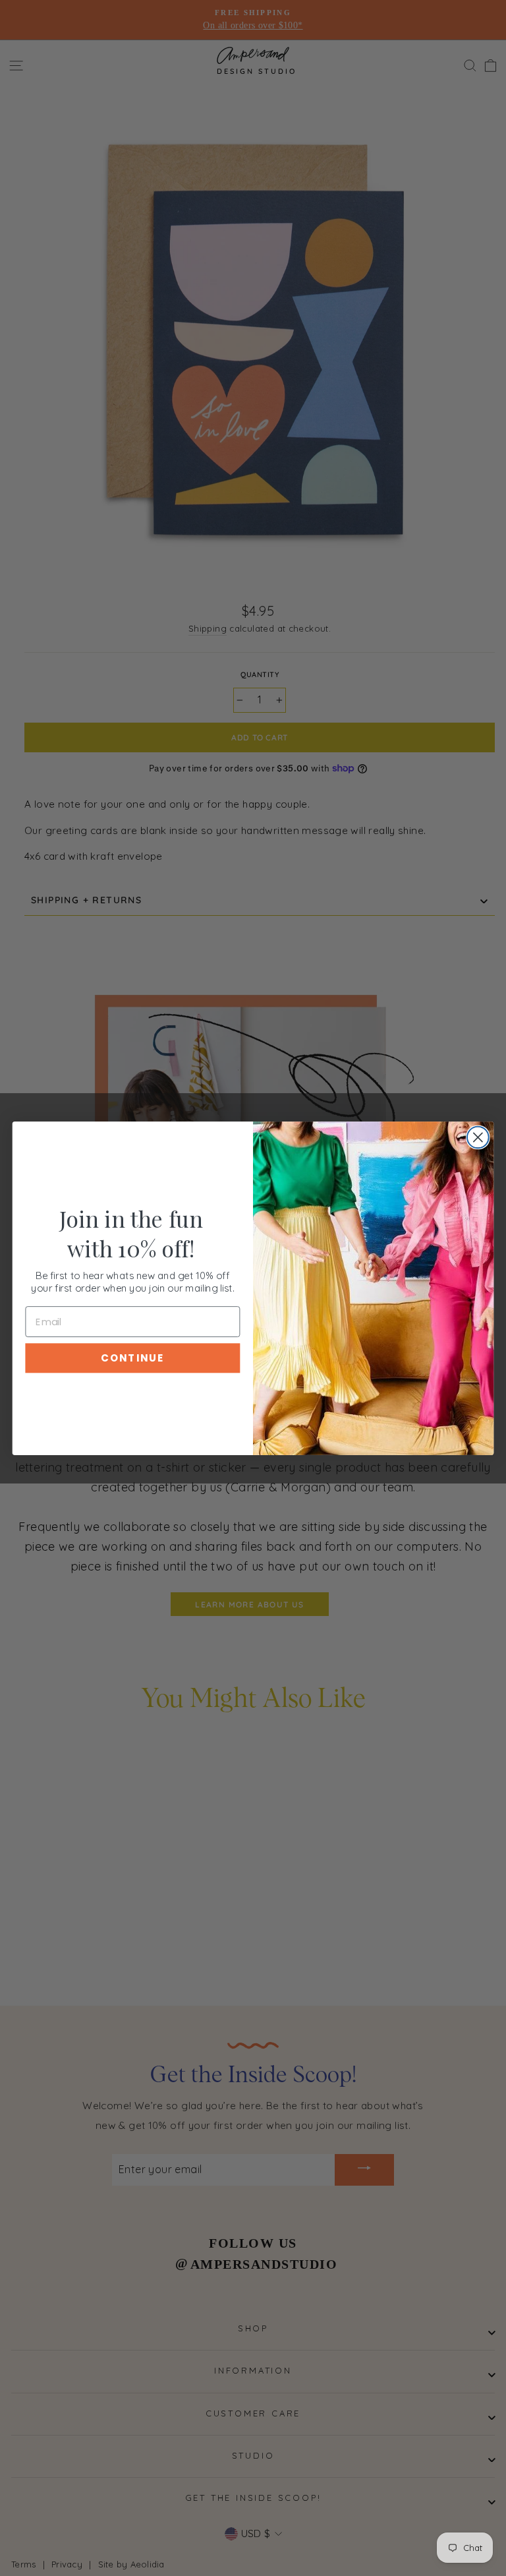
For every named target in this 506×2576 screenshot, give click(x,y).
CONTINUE (132, 1358)
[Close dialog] (478, 1137)
